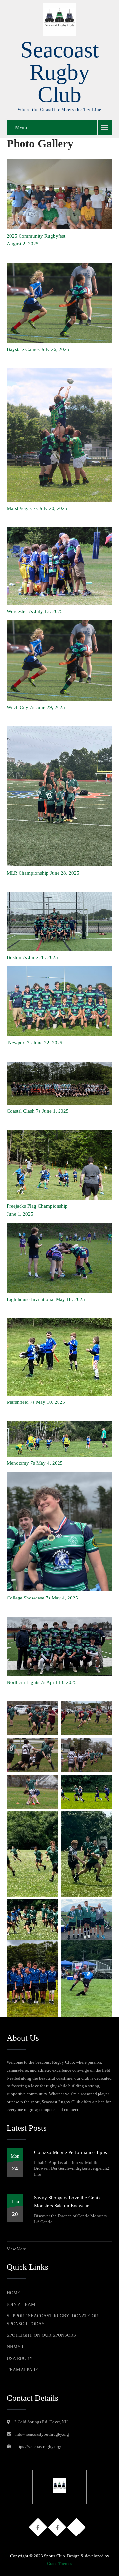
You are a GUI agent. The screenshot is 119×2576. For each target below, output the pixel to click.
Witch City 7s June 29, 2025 (36, 707)
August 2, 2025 (23, 244)
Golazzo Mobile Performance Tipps (71, 2152)
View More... (18, 2249)
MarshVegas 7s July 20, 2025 (37, 508)
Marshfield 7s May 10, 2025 (36, 1402)
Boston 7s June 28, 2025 (32, 957)
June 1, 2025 (20, 1214)
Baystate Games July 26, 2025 (38, 349)
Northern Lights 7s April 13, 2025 (42, 1682)
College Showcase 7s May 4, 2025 (42, 1598)
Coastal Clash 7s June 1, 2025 (38, 1111)
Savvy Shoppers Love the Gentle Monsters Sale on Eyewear (68, 2202)
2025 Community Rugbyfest (36, 236)
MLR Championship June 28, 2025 (43, 873)
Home (13, 2293)
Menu (21, 127)
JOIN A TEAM (21, 2304)
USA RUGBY (20, 2358)
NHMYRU (17, 2347)
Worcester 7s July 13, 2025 (35, 611)
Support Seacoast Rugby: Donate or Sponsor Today (52, 2320)
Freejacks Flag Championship (37, 1206)
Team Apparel (24, 2370)
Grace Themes (59, 2564)
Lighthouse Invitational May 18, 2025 (46, 1299)
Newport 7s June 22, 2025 (35, 1043)
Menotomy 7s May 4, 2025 (35, 1463)
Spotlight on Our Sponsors (41, 2335)
